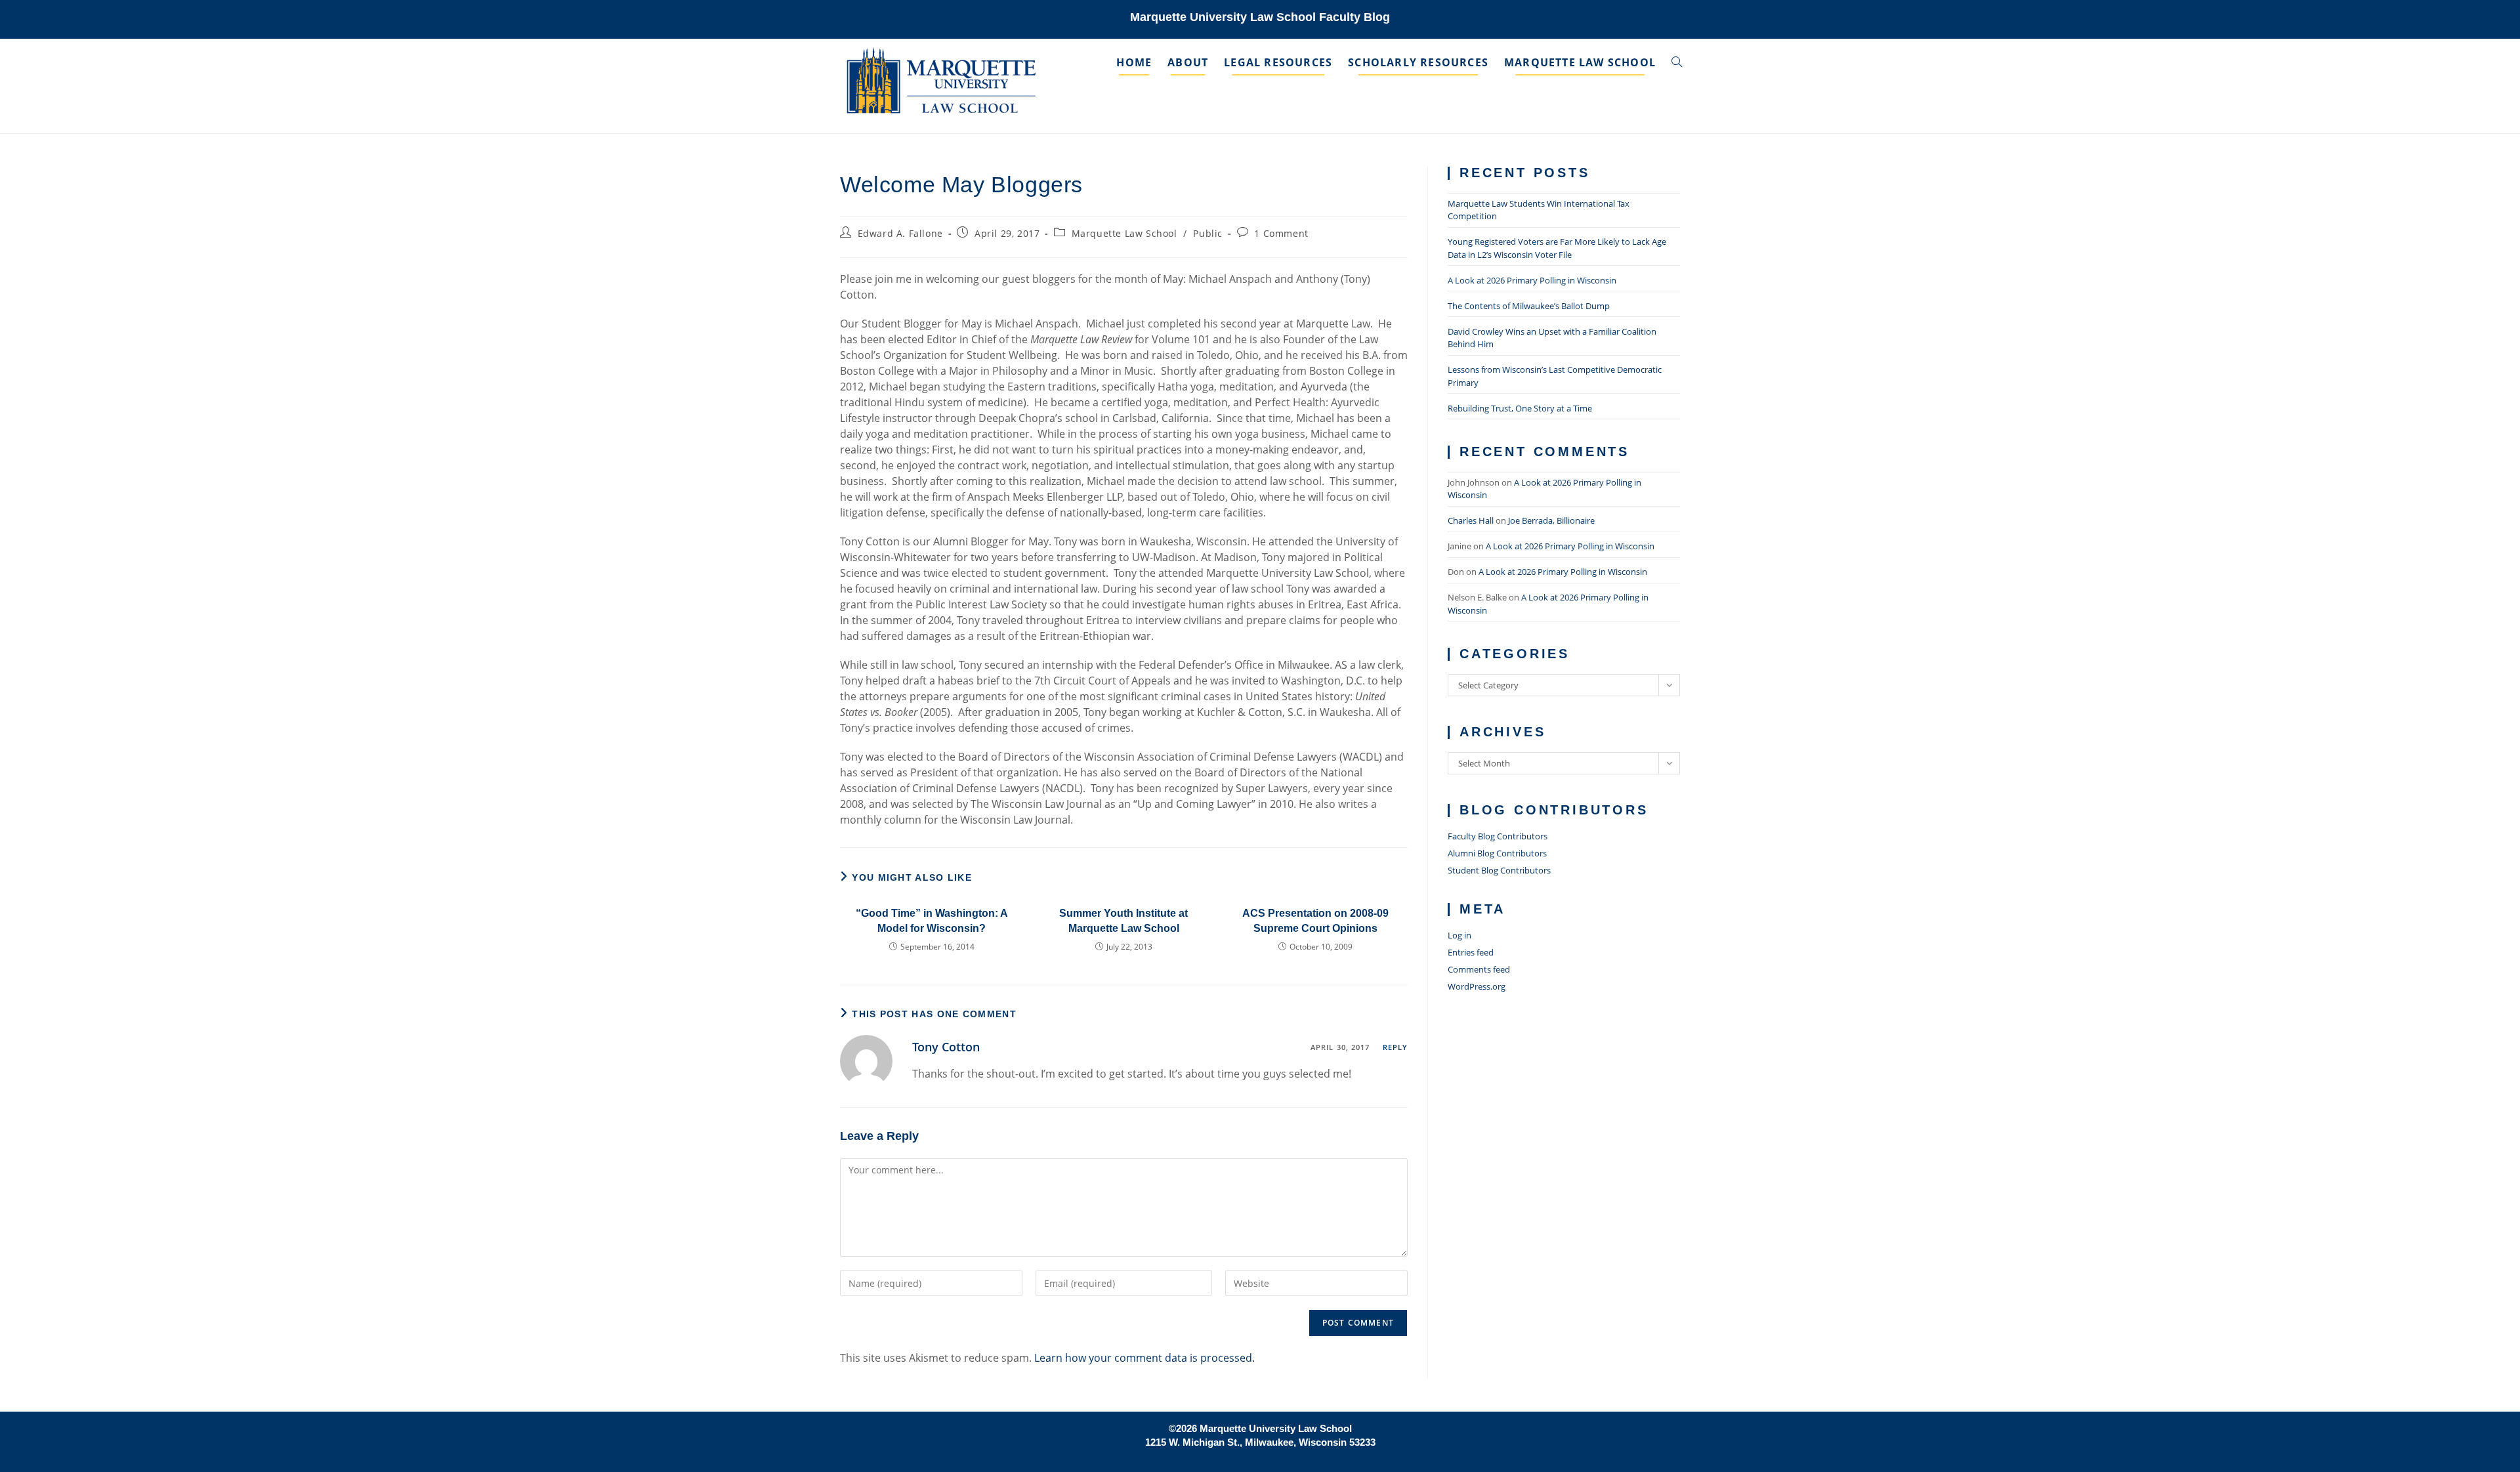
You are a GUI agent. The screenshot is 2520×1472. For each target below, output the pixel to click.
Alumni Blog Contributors (1497, 853)
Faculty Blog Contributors (1498, 836)
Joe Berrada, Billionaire (1551, 520)
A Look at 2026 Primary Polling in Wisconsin (1532, 280)
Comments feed (1479, 969)
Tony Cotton (946, 1047)
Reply (1396, 1047)
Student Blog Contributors (1499, 870)
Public (1208, 233)
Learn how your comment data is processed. (1144, 1358)
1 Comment (1281, 233)
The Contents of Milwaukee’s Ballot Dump (1529, 306)
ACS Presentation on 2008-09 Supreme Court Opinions (1315, 920)
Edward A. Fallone (900, 233)
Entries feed (1471, 952)
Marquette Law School (1124, 233)
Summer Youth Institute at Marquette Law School (1123, 920)
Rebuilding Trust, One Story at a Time (1520, 408)
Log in (1459, 935)
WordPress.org (1477, 986)
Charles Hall (1471, 520)
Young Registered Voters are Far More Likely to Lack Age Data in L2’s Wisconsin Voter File (1557, 248)
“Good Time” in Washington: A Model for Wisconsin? (932, 920)
